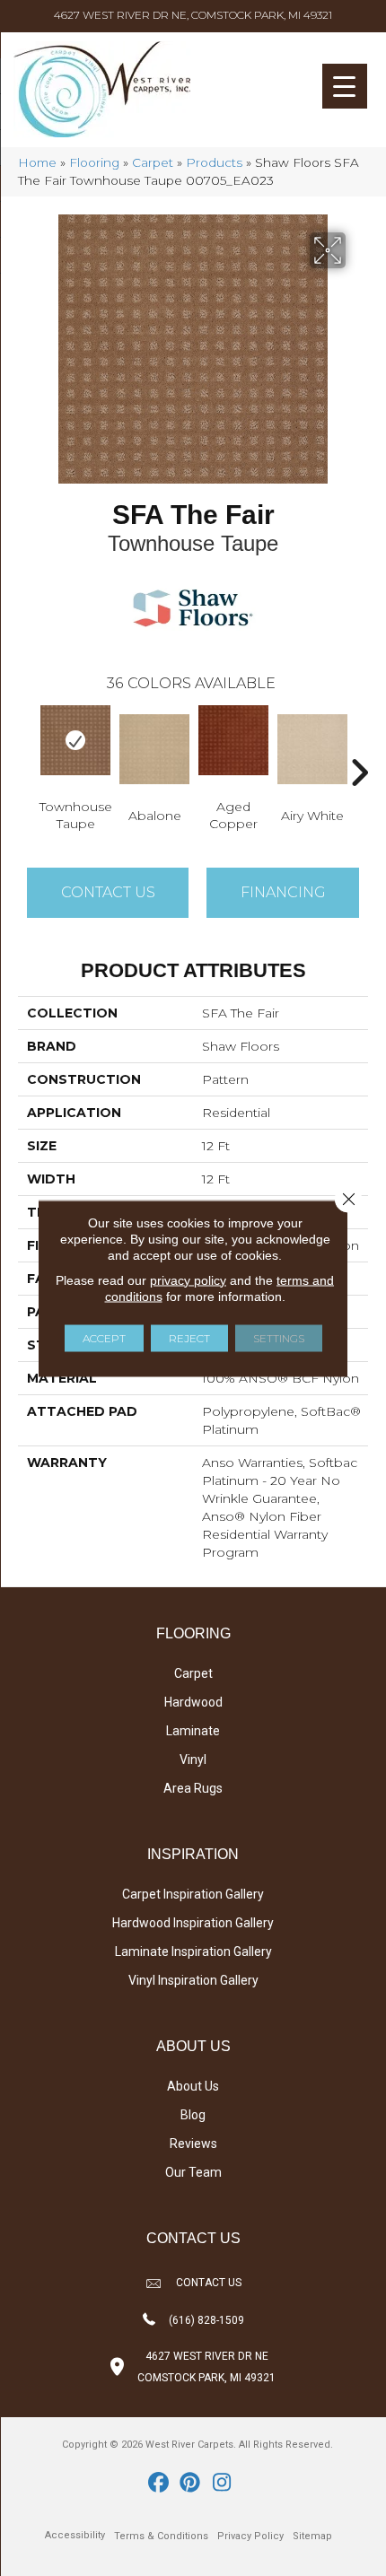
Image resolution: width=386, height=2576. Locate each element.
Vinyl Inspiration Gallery (193, 1980)
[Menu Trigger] (345, 86)
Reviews (193, 2144)
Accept (104, 1337)
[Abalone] (154, 749)
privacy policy (188, 1279)
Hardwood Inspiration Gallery (193, 1923)
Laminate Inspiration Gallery (193, 1952)
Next (359, 746)
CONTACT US (209, 2283)
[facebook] (159, 2484)
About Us (193, 2086)
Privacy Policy (250, 2536)
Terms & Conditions (161, 2536)
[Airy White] (312, 749)
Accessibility (75, 2535)
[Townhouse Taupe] (75, 740)
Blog (193, 2115)
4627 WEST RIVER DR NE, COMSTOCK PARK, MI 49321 (193, 15)
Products (214, 162)
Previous (27, 746)
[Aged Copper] (233, 740)
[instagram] (222, 2484)
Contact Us (108, 892)
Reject (189, 1337)
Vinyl (193, 1760)
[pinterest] (191, 2484)
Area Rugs (193, 1788)
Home (37, 162)
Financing (283, 892)
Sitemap (312, 2536)
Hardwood (193, 1702)
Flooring (94, 162)
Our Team (193, 2172)
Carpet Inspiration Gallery (193, 1894)
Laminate (193, 1731)
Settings (279, 1337)
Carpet (153, 162)
